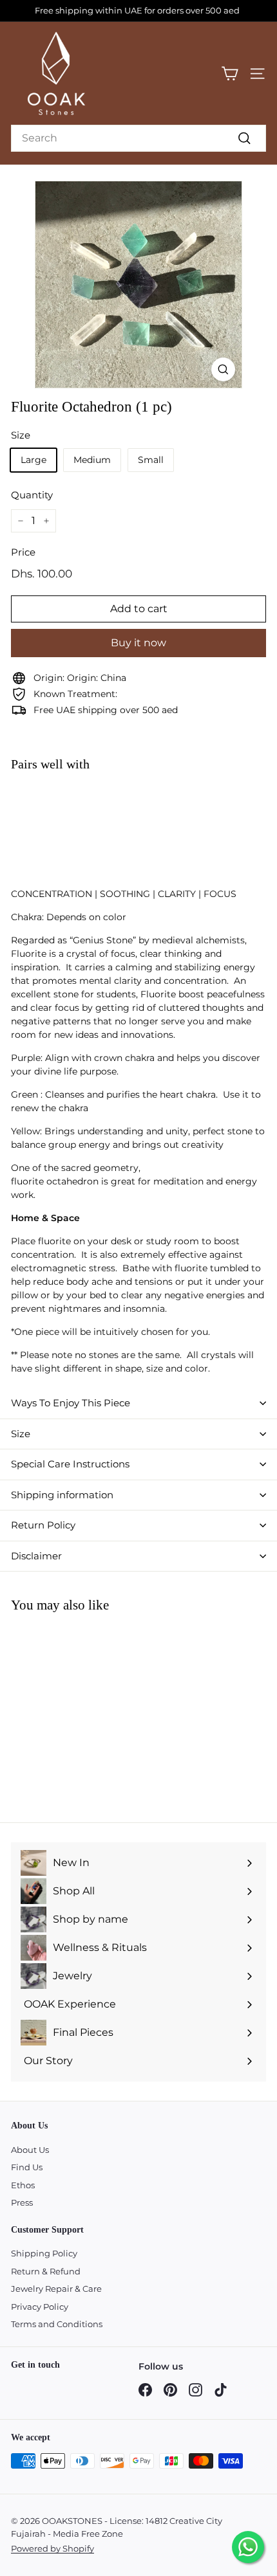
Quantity (32, 495)
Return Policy (43, 1525)
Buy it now (138, 643)
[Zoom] (223, 369)
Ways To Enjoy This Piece (71, 1403)
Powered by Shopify (53, 2548)
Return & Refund (46, 2271)
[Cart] (230, 74)
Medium (92, 460)
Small (151, 460)
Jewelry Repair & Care (56, 2289)
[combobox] (138, 138)
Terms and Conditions (57, 2324)
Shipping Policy (44, 2253)
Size (21, 1434)
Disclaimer (36, 1556)
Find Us (27, 2167)
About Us (30, 2150)
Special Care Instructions (70, 1464)
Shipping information (62, 1495)
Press (22, 2202)
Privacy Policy (40, 2307)
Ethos (23, 2185)
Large (33, 460)
